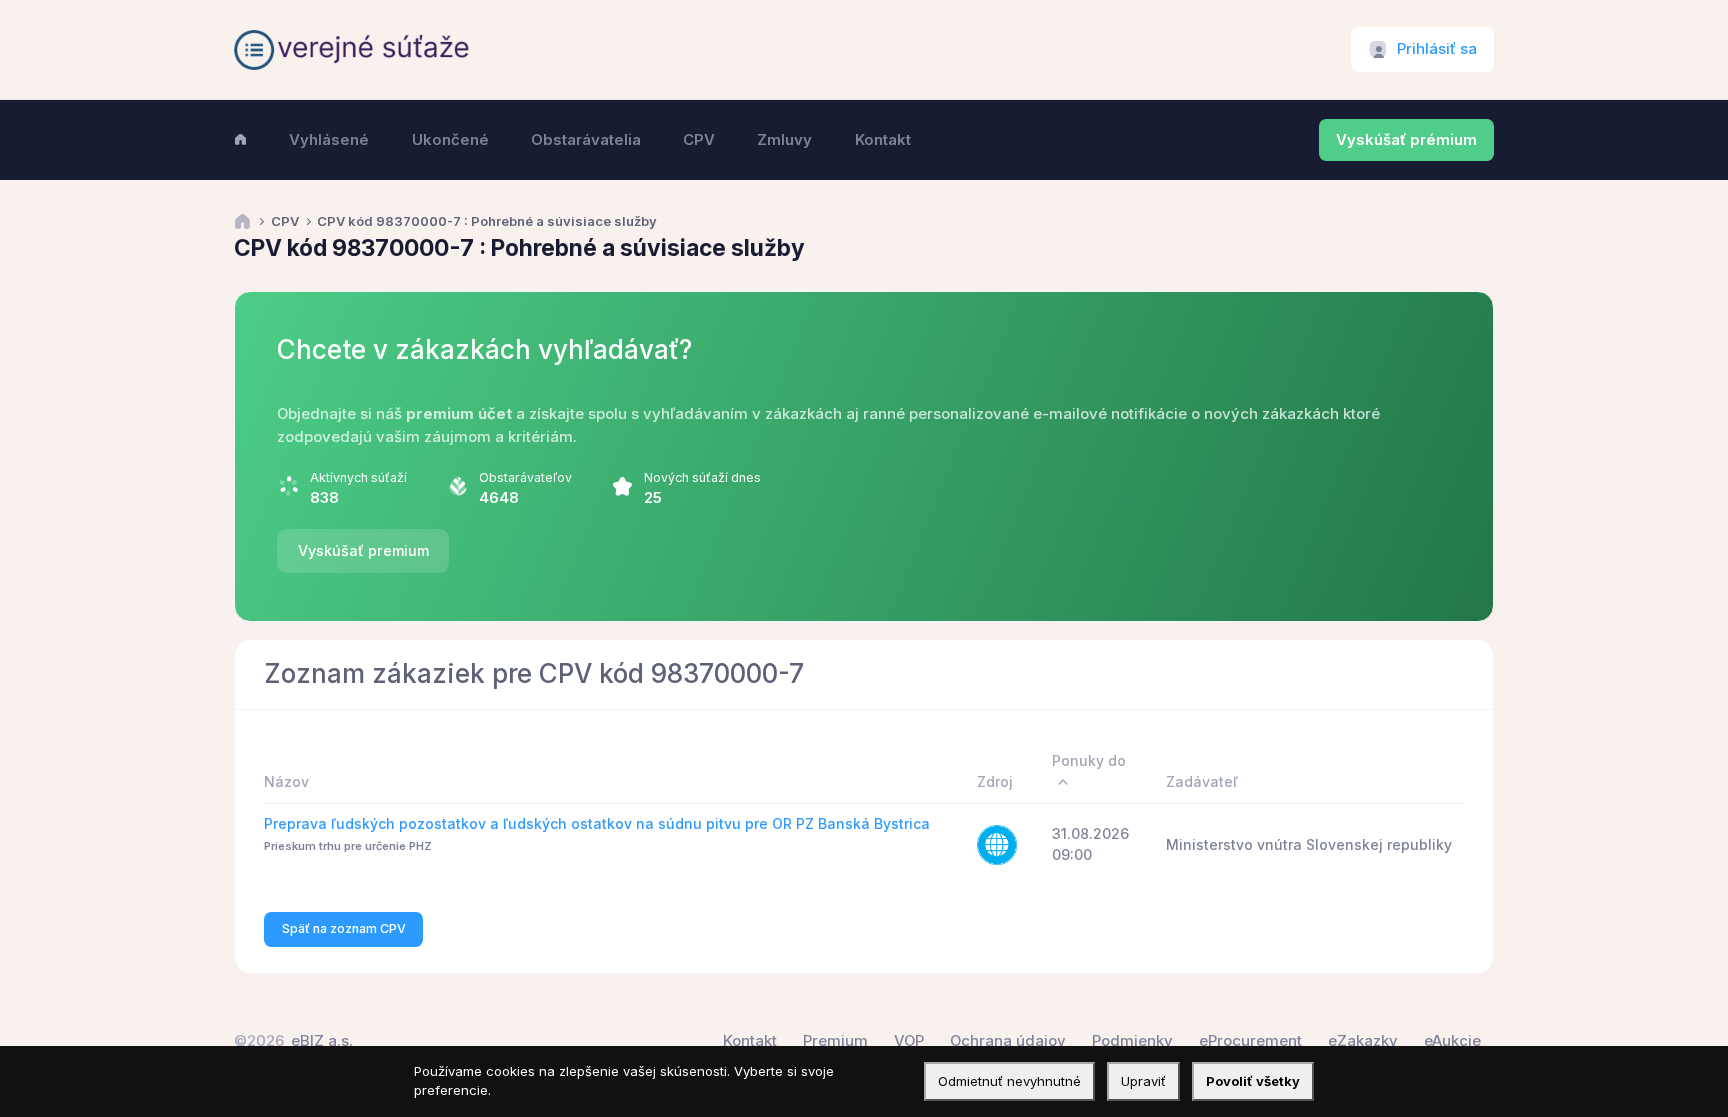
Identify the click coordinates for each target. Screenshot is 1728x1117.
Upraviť (1143, 1081)
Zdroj (995, 781)
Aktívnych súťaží (358, 477)
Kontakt (750, 1041)
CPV (285, 221)
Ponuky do (1089, 760)
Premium (835, 1041)
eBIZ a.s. (322, 1041)
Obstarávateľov (525, 477)
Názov (286, 781)
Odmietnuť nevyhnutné (1009, 1081)
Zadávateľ (1202, 781)
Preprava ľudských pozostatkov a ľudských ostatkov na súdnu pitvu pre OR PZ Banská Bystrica (597, 823)
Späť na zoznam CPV (344, 928)
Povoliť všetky (1253, 1081)
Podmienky (1132, 1041)
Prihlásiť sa (1437, 49)
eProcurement (1250, 1041)
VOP (909, 1041)
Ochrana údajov (1008, 1041)
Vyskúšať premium (363, 550)
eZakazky (1363, 1041)
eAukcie (1452, 1041)
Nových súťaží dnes (702, 477)
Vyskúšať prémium (1406, 140)
